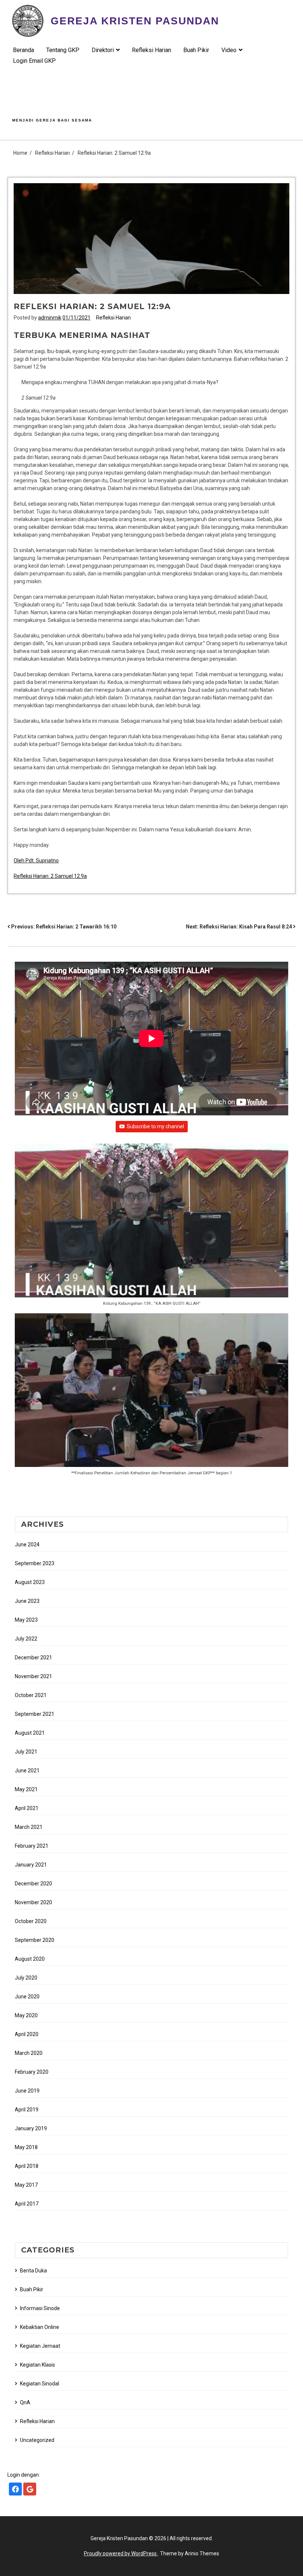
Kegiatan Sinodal (40, 2384)
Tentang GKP (63, 50)
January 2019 (31, 2128)
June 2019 (27, 2091)
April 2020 (27, 2034)
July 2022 (26, 1639)
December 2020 (33, 1884)
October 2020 (31, 1921)
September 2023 (35, 1563)
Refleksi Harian (151, 50)
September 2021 (35, 1714)
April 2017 (27, 2204)
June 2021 (27, 1771)
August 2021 (30, 1733)
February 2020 (32, 2072)
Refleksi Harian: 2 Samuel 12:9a (50, 876)
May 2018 (26, 2147)
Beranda (23, 50)
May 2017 (26, 2185)
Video (229, 50)
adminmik (50, 318)
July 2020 (26, 1978)
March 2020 (29, 2053)
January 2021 (31, 1865)
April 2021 (27, 1808)
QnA (25, 2402)
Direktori (103, 50)
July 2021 (26, 1752)
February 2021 (32, 1846)
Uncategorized (37, 2440)
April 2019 (27, 2110)
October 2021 (31, 1695)
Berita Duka (33, 2271)
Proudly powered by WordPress (121, 2553)
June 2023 (27, 1601)
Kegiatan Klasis (38, 2365)
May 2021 (26, 1789)
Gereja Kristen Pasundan (135, 21)
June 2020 (27, 1997)
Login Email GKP (34, 61)
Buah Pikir (196, 50)
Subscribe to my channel (155, 1126)
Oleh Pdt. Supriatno (36, 861)
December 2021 (33, 1658)
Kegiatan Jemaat (40, 2346)
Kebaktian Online (40, 2327)
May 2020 (26, 2015)
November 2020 (33, 1902)
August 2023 (30, 1582)
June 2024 (27, 1544)
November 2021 (33, 1676)
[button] (151, 1228)
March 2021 (29, 1827)
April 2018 (27, 2166)
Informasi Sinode (40, 2308)
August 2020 (30, 1959)
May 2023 (26, 1620)
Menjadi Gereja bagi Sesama (52, 120)
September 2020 (35, 1940)
